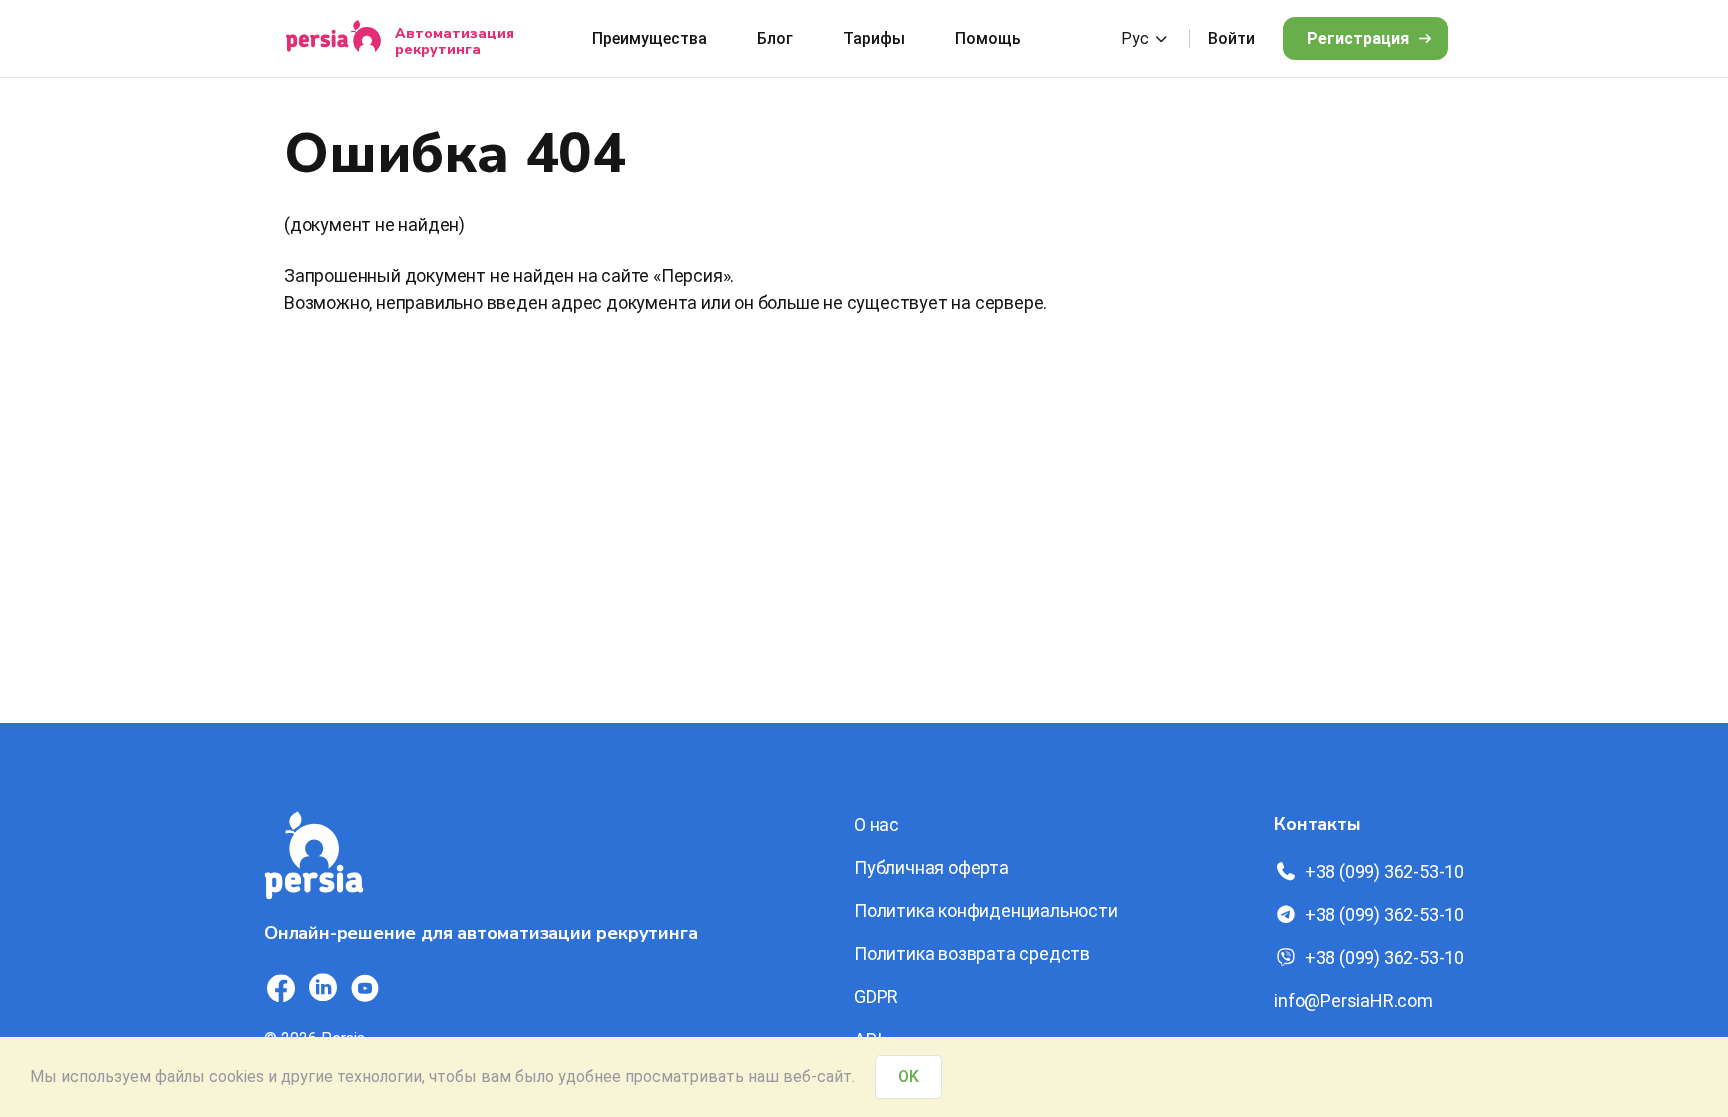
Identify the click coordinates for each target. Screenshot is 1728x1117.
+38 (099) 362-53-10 (1384, 871)
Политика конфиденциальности (986, 910)
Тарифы (874, 38)
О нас (876, 824)
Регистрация (1358, 38)
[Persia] (333, 38)
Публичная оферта (931, 867)
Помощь (988, 38)
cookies (236, 1076)
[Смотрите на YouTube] (365, 988)
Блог (775, 38)
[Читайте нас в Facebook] (281, 988)
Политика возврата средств (972, 953)
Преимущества (649, 38)
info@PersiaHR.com (1353, 1000)
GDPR (876, 996)
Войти (1231, 38)
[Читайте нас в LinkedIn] (323, 988)
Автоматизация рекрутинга (454, 41)
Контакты (1317, 824)
